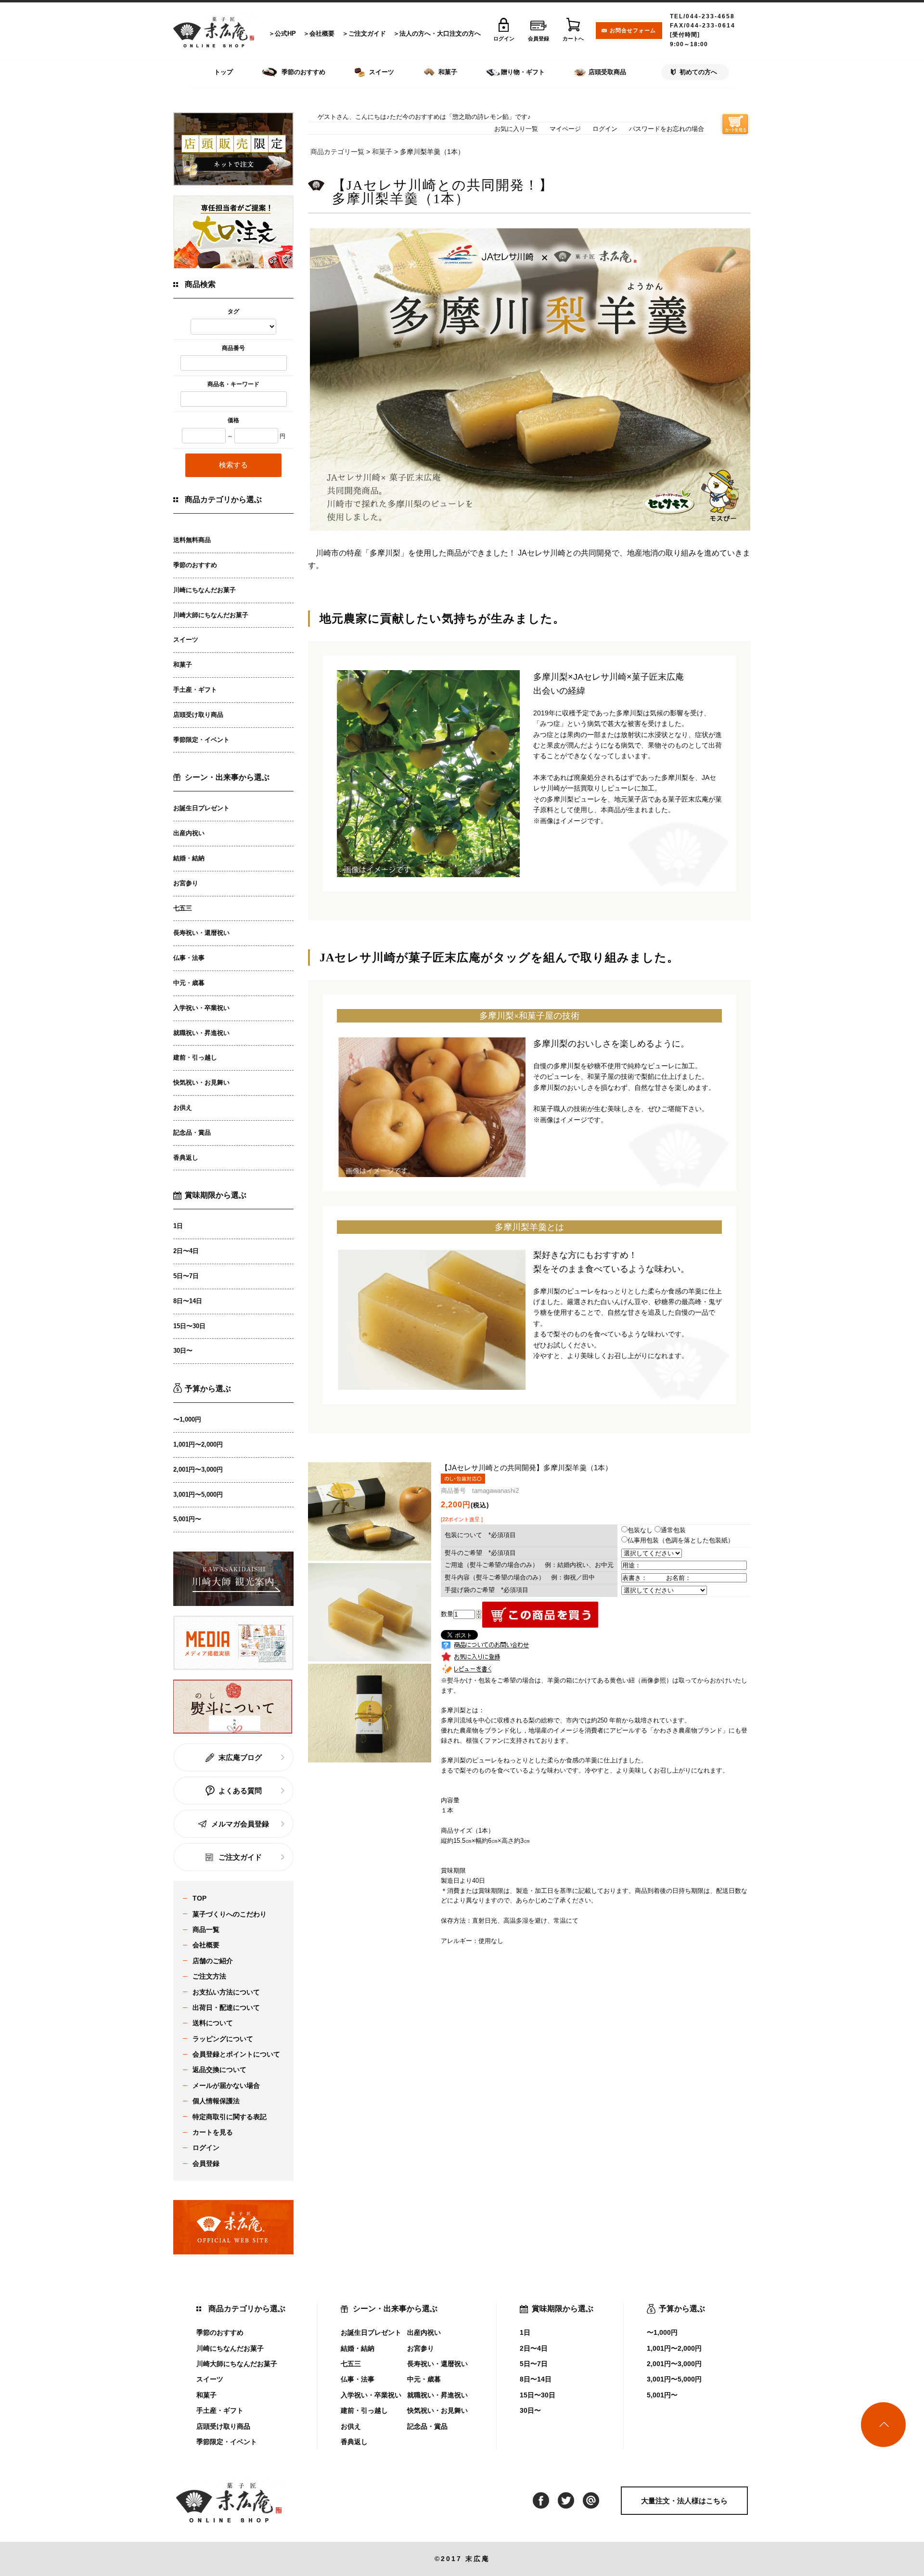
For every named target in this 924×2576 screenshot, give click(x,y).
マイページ (565, 129)
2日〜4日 (186, 1251)
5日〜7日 (186, 1276)
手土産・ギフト (195, 690)
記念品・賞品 (192, 1133)
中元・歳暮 (189, 983)
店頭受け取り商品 (198, 715)
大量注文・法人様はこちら (684, 2501)
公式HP (285, 33)
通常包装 (673, 1530)
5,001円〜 (187, 1519)
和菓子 (183, 665)
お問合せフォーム (633, 30)
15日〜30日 (189, 1326)
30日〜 (183, 1351)
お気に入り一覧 (516, 129)
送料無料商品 (192, 540)
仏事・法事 (189, 958)
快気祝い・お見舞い (201, 1082)
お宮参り (186, 883)
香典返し (186, 1158)
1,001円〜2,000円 (198, 1444)
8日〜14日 (188, 1301)
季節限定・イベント (201, 740)
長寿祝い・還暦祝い (201, 933)
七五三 (183, 908)
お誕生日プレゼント (201, 808)
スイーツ (186, 640)
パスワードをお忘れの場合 (667, 129)
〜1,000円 (187, 1419)
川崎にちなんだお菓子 (205, 590)
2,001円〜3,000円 (198, 1469)
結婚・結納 (189, 858)
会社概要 (322, 33)
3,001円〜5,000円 (198, 1495)
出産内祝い (189, 833)
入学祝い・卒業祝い (201, 1008)
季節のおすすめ (195, 565)
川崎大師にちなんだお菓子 (211, 615)
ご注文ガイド (367, 33)
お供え (183, 1107)
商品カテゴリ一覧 (337, 152)
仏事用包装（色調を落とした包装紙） (681, 1540)
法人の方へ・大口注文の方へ (440, 33)
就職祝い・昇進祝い (201, 1033)
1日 (178, 1226)
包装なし (640, 1530)
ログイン (605, 129)
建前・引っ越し (195, 1057)
